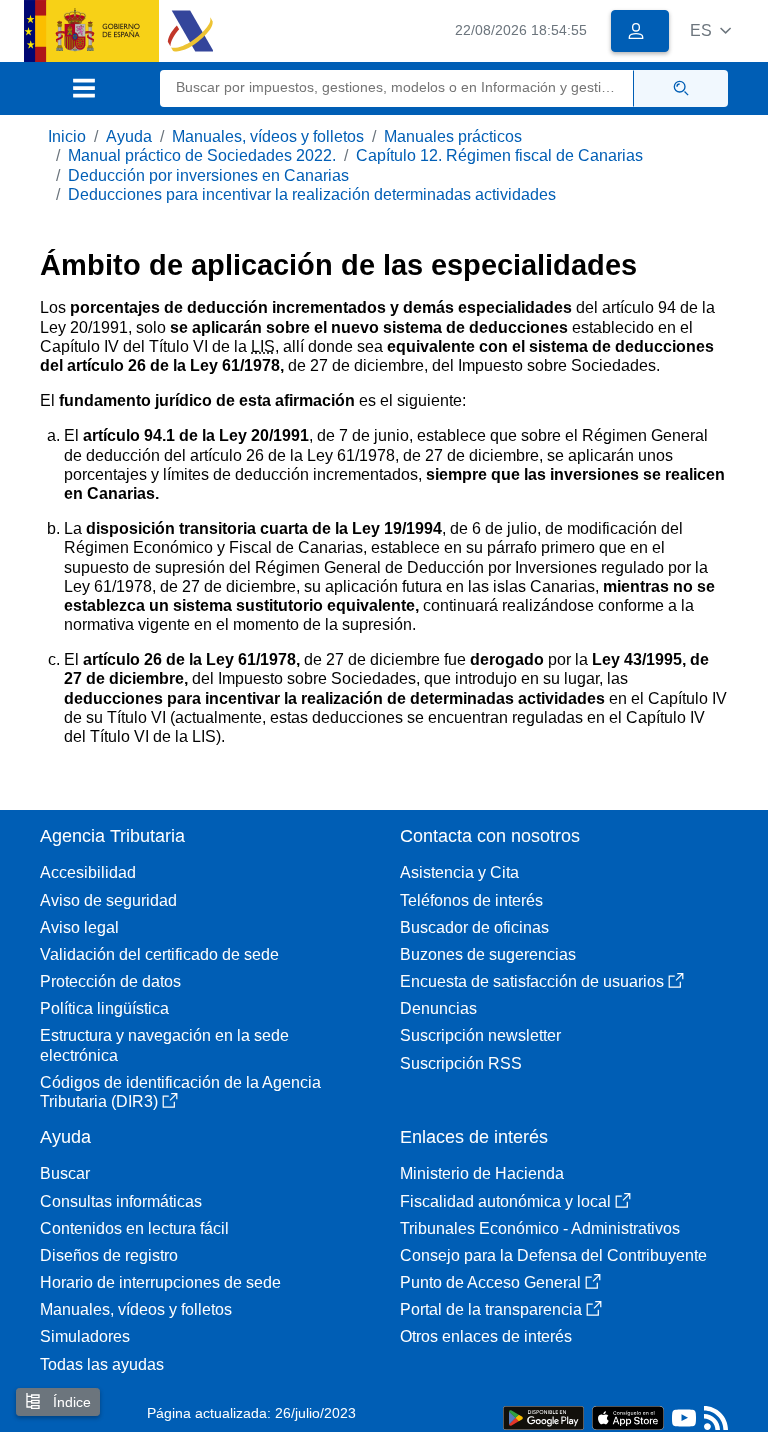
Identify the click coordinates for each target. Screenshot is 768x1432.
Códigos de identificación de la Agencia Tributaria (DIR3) (180, 1092)
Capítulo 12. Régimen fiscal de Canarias (499, 155)
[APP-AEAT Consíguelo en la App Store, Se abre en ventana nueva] (628, 1416)
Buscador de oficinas (474, 927)
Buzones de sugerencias (488, 954)
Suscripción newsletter (480, 1035)
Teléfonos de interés (471, 900)
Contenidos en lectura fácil (134, 1228)
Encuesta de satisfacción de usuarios (532, 981)
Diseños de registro (109, 1255)
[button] (710, 30)
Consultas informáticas (121, 1201)
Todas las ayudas (102, 1364)
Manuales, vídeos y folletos (268, 136)
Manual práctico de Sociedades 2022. (202, 155)
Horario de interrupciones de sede (160, 1282)
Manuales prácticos (453, 136)
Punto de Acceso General (490, 1282)
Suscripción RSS (461, 1063)
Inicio (67, 136)
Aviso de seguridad (108, 900)
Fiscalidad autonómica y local (505, 1201)
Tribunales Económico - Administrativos (540, 1228)
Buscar (65, 1173)
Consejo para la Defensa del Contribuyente (553, 1255)
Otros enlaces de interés (486, 1336)
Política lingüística (104, 1008)
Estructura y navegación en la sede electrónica (164, 1045)
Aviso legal (79, 927)
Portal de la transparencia (491, 1309)
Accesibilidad (88, 872)
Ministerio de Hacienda (482, 1173)
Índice (70, 1402)
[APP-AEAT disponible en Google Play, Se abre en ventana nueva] (543, 1416)
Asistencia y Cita (459, 872)
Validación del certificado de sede (159, 954)
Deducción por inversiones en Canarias (208, 175)
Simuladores (85, 1336)
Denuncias (438, 1008)
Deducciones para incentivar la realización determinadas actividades (312, 194)
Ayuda (129, 136)
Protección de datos (110, 981)
